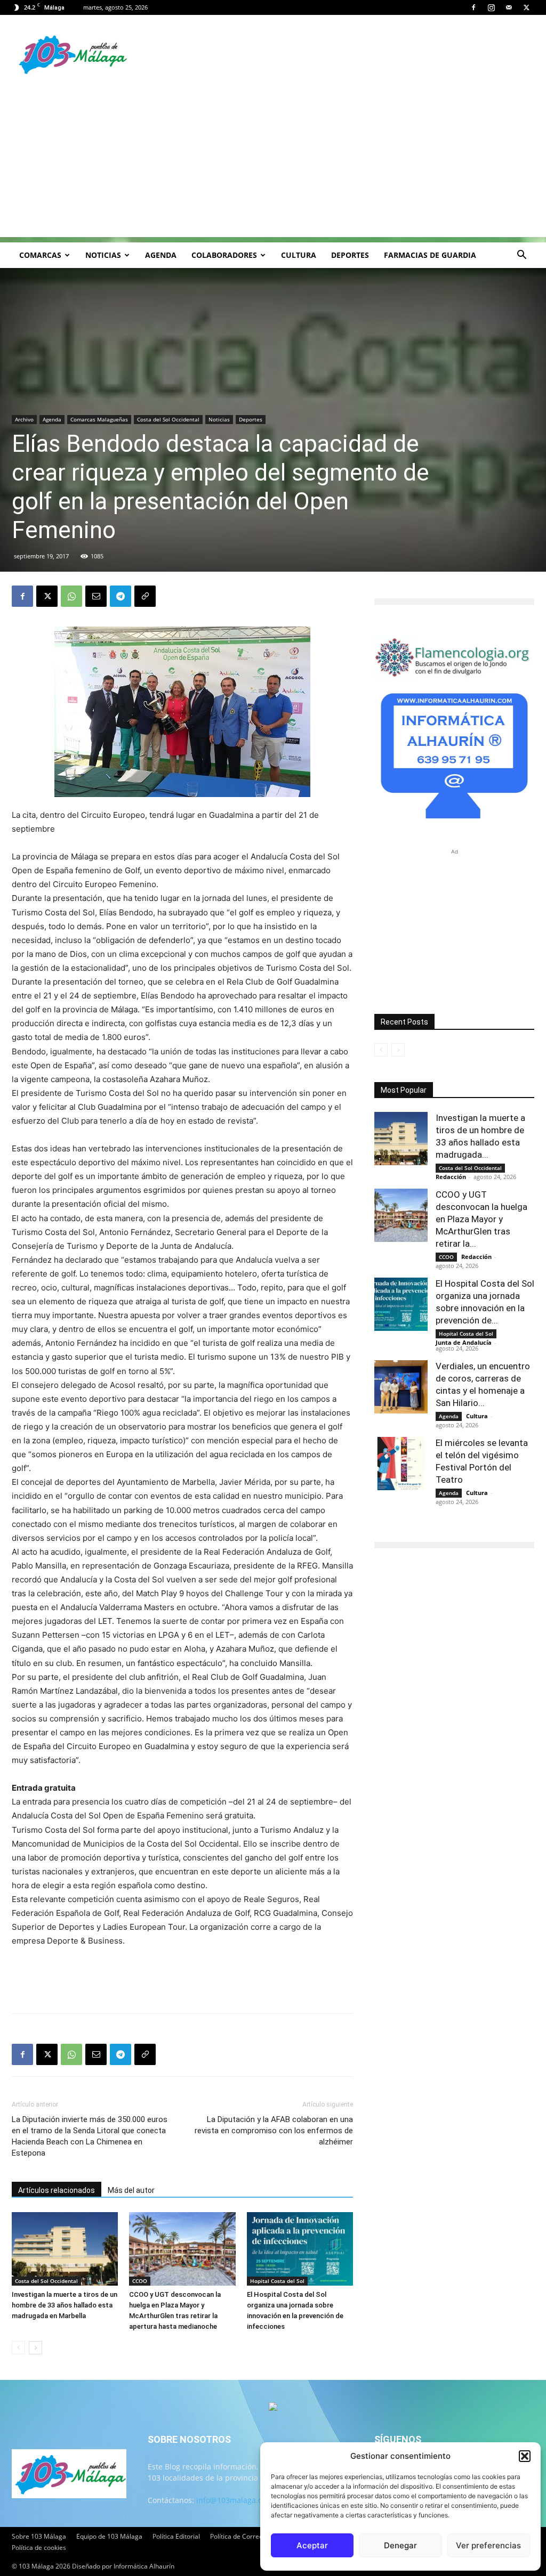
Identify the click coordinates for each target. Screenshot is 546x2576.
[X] (526, 7)
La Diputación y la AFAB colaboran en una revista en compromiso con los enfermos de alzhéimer (274, 2131)
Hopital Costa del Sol (277, 2281)
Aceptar (312, 2545)
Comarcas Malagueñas (99, 419)
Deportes (350, 255)
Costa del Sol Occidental (168, 419)
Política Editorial (176, 2536)
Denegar (400, 2545)
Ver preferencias (488, 2545)
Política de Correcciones (246, 2536)
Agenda (161, 255)
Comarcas (40, 255)
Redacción (451, 1177)
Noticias (103, 255)
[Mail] (509, 7)
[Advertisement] (273, 162)
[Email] (96, 596)
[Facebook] (473, 7)
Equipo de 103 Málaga (109, 2536)
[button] (525, 2456)
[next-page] (35, 2348)
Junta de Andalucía (464, 1342)
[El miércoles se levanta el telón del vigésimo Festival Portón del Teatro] (401, 1464)
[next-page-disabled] (398, 1050)
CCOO (140, 2281)
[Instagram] (491, 7)
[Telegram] (121, 596)
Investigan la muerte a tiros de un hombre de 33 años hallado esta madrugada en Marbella (65, 2305)
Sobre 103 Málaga (39, 2536)
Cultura (299, 255)
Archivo (24, 419)
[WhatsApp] (71, 596)
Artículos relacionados (57, 2190)
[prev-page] (18, 2348)
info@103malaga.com (235, 2500)
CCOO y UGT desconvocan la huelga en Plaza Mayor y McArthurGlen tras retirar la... (481, 1219)
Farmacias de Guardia (430, 255)
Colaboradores (224, 255)
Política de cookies (39, 2547)
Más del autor (131, 2190)
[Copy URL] (145, 596)
